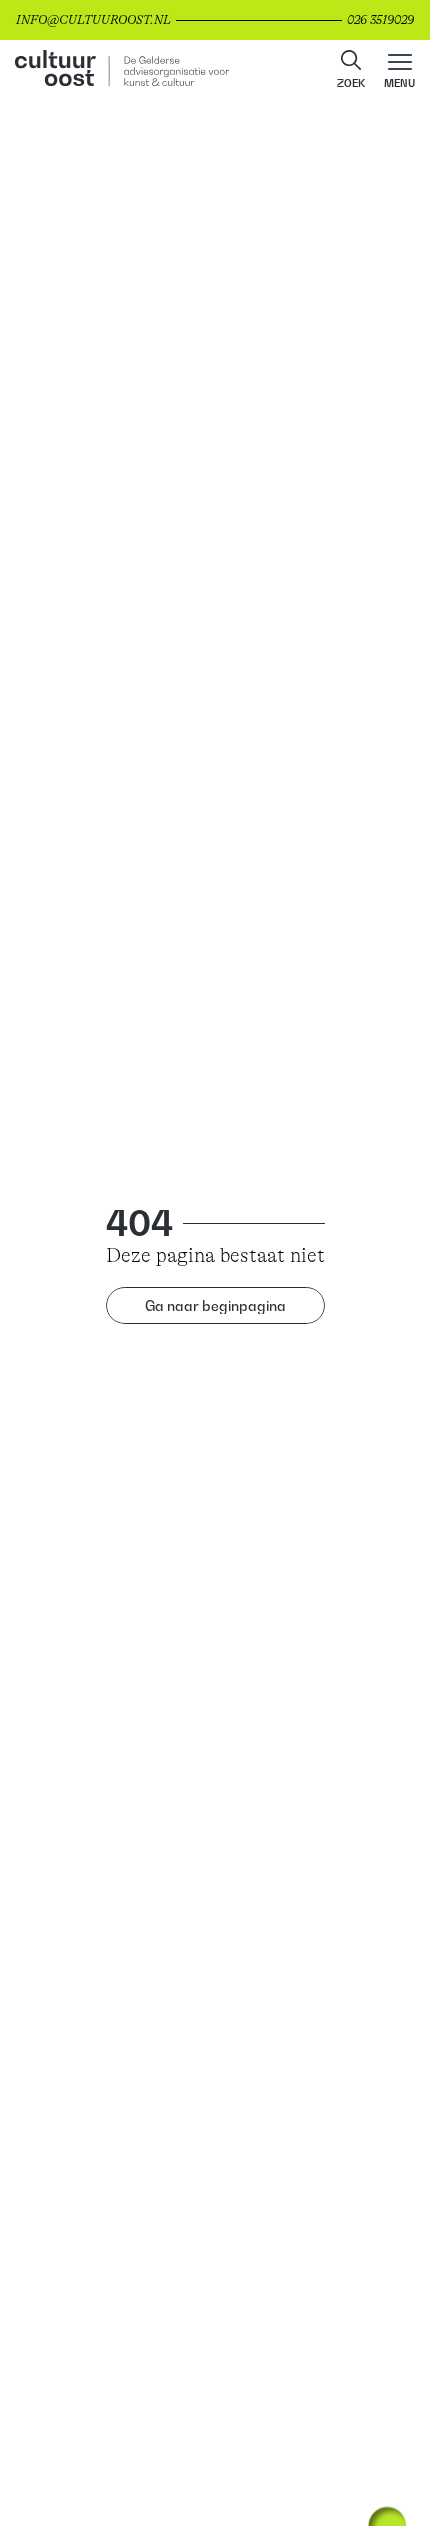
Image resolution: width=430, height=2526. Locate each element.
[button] (351, 71)
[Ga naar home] (215, 70)
